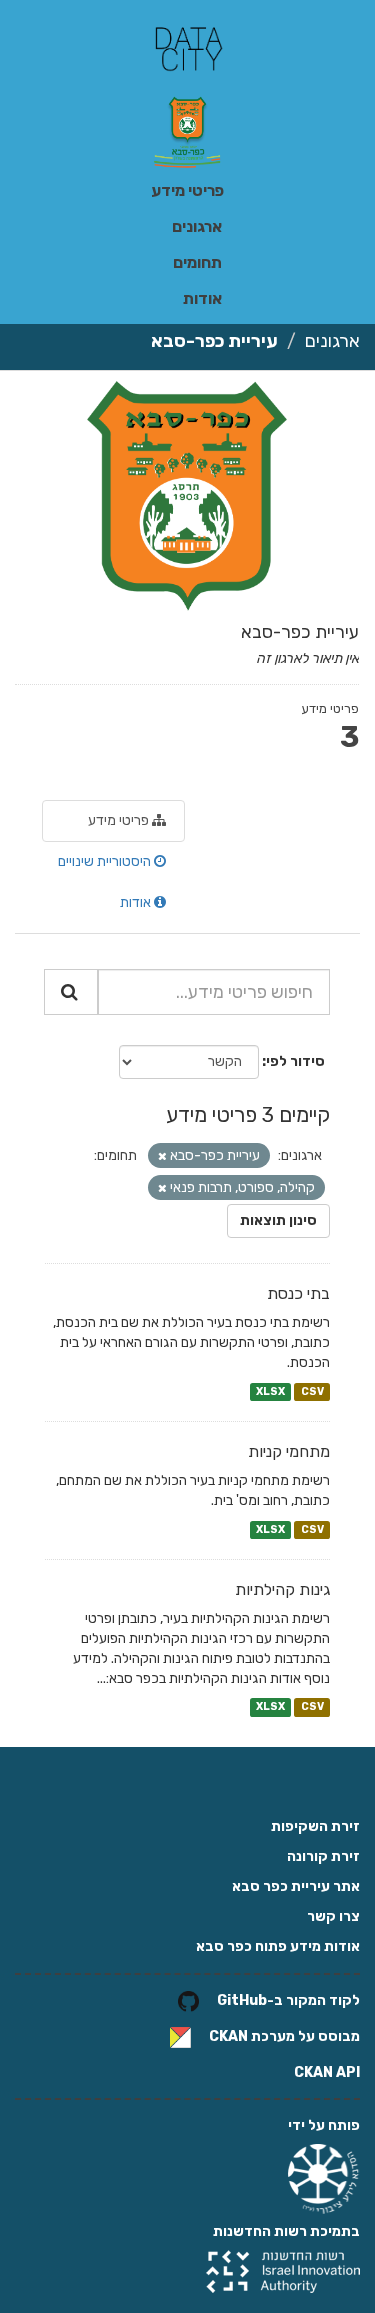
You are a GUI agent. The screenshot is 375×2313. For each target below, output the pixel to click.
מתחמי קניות (289, 1451)
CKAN (228, 2036)
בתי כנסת (298, 1293)
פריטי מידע (187, 190)
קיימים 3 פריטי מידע (248, 1114)
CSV (312, 1391)
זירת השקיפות (315, 1826)
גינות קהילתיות (282, 1589)
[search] (71, 992)
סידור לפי (295, 1061)
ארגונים (197, 226)
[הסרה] (162, 1156)
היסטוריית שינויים (106, 861)
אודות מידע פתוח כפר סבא (278, 1946)
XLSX (270, 1391)
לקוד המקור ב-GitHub (288, 2000)
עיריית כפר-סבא (214, 341)
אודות (202, 298)
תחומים (197, 262)
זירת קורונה (323, 1856)
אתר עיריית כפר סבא (296, 1886)
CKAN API (327, 2072)
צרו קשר (333, 1916)
